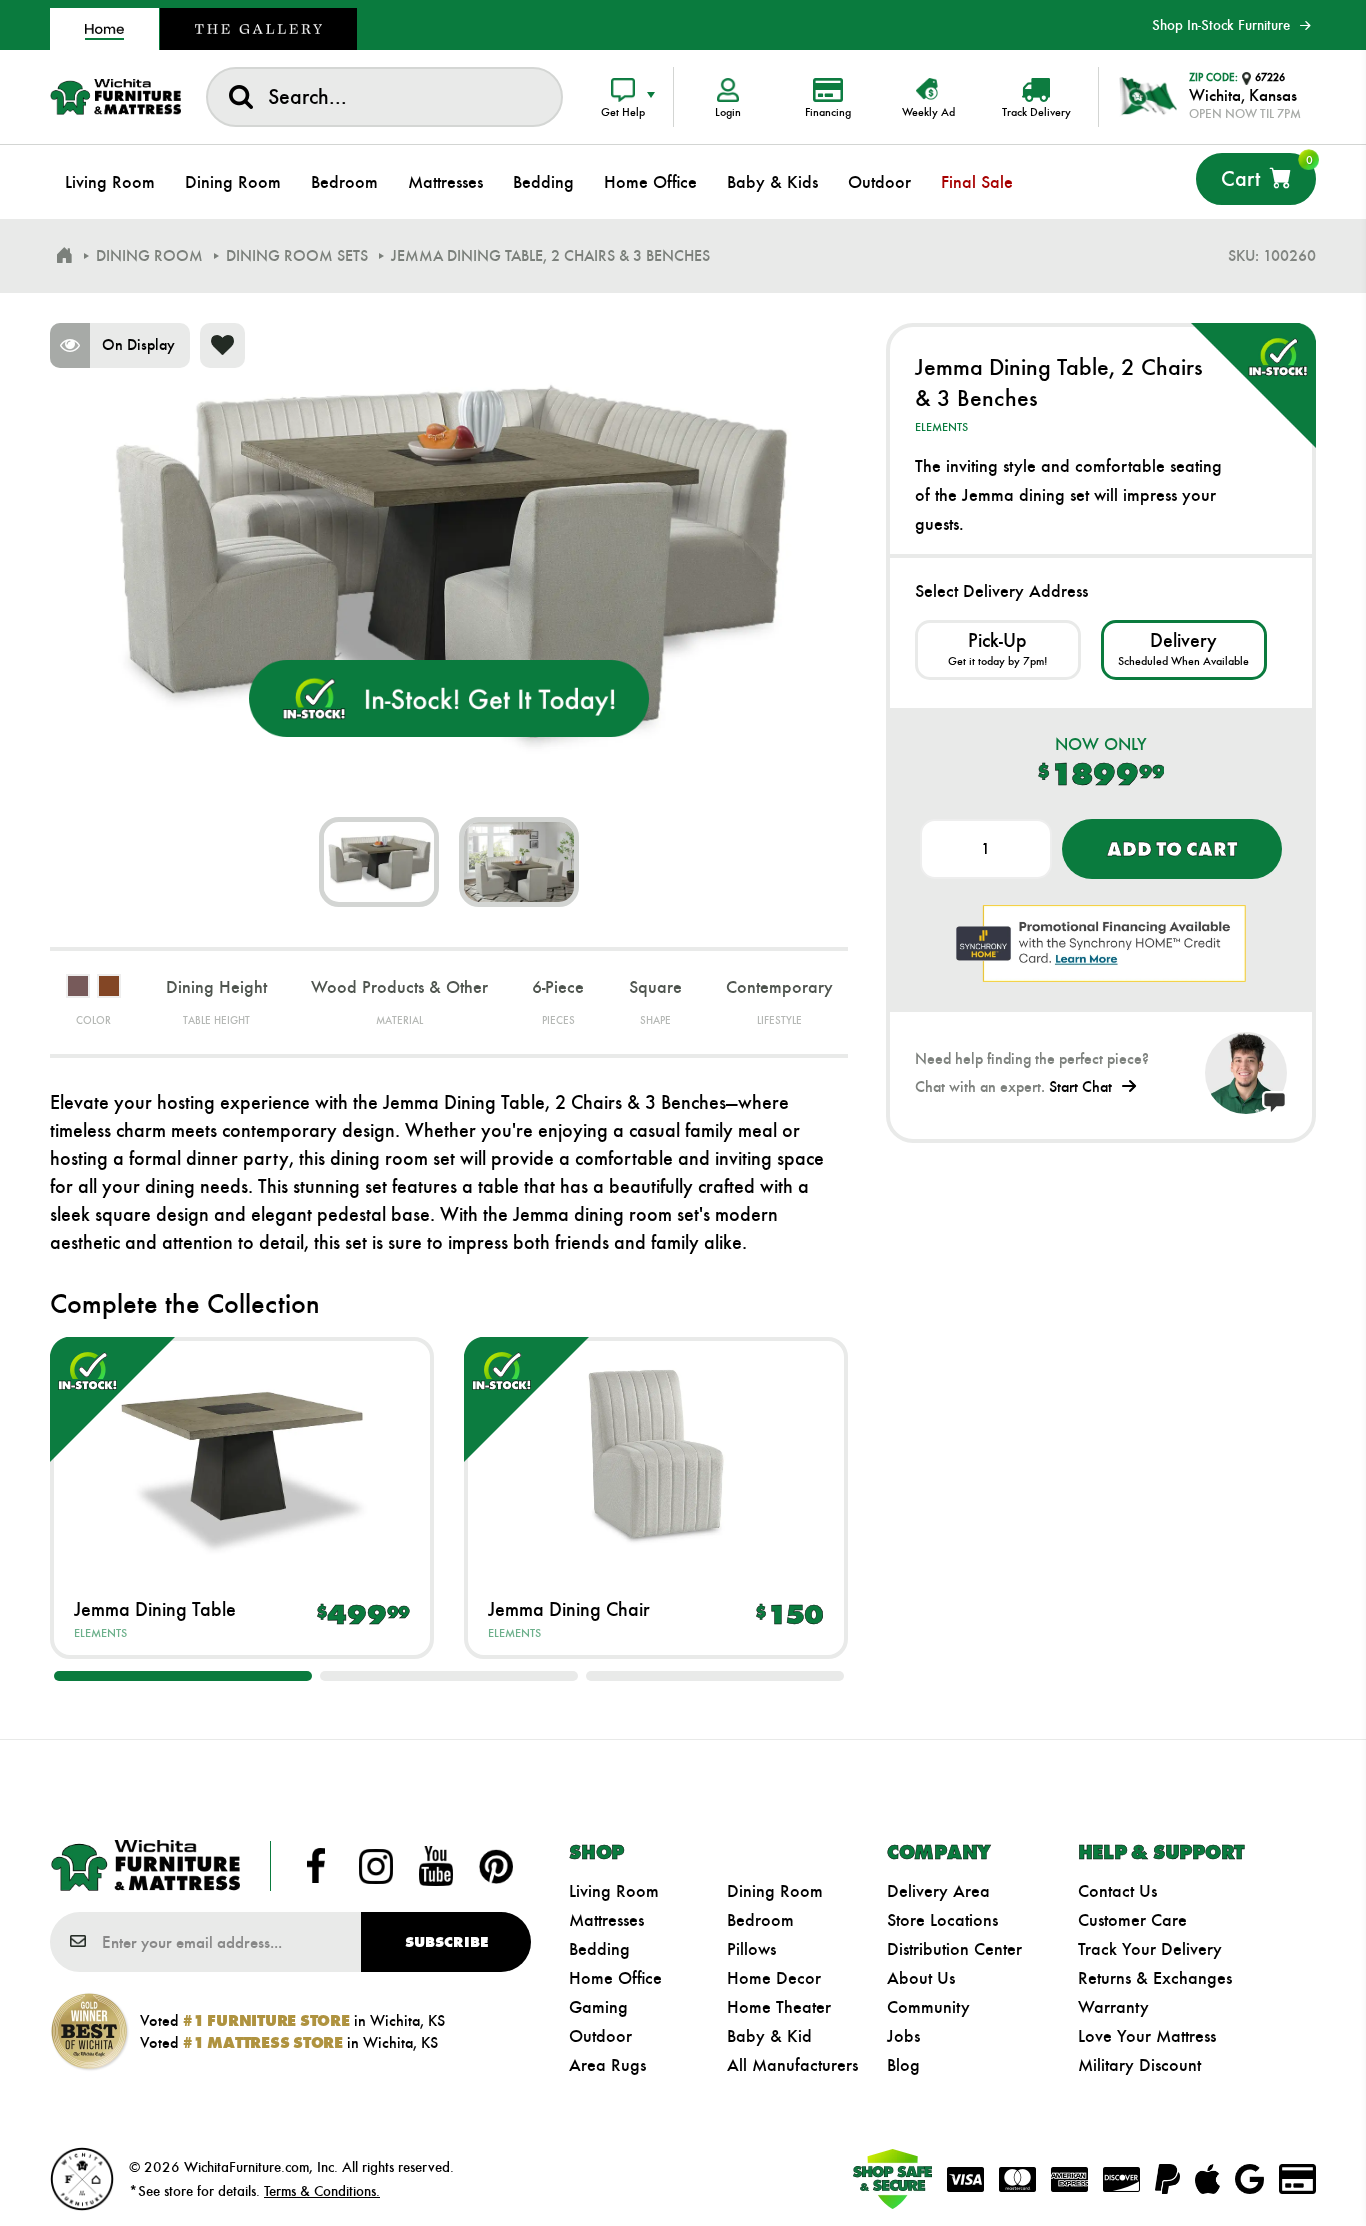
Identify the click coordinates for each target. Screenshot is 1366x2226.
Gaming (598, 2007)
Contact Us (1117, 1891)
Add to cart (1171, 849)
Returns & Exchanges (1155, 1978)
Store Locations (942, 1920)
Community (928, 2007)
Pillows (751, 1949)
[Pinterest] (496, 1866)
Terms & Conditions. (322, 2191)
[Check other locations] (998, 649)
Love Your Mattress (1147, 2036)
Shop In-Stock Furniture (1221, 25)
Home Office (615, 1978)
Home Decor (774, 1978)
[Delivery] (1184, 649)
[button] (183, 1676)
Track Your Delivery (1150, 1949)
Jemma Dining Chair (569, 1609)
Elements (100, 1633)
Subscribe (446, 1942)
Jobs (903, 2036)
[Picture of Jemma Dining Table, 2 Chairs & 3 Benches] (379, 862)
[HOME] (64, 256)
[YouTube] (436, 1866)
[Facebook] (316, 1866)
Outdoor (600, 2036)
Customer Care (1132, 1920)
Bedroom (760, 1920)
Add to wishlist (222, 345)
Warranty (1113, 2007)
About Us (921, 1978)
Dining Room (775, 1891)
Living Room (614, 1891)
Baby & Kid (769, 2036)
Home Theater (779, 2007)
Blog (903, 2065)
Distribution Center (954, 1949)
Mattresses (606, 1920)
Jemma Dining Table (155, 1609)
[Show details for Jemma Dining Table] (242, 1454)
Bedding (599, 1949)
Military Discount (1139, 2065)
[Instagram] (376, 1866)
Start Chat (1080, 1086)
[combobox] (384, 97)
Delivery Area (938, 1891)
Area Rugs (607, 2065)
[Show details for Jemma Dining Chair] (656, 1454)
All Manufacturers (792, 2065)
